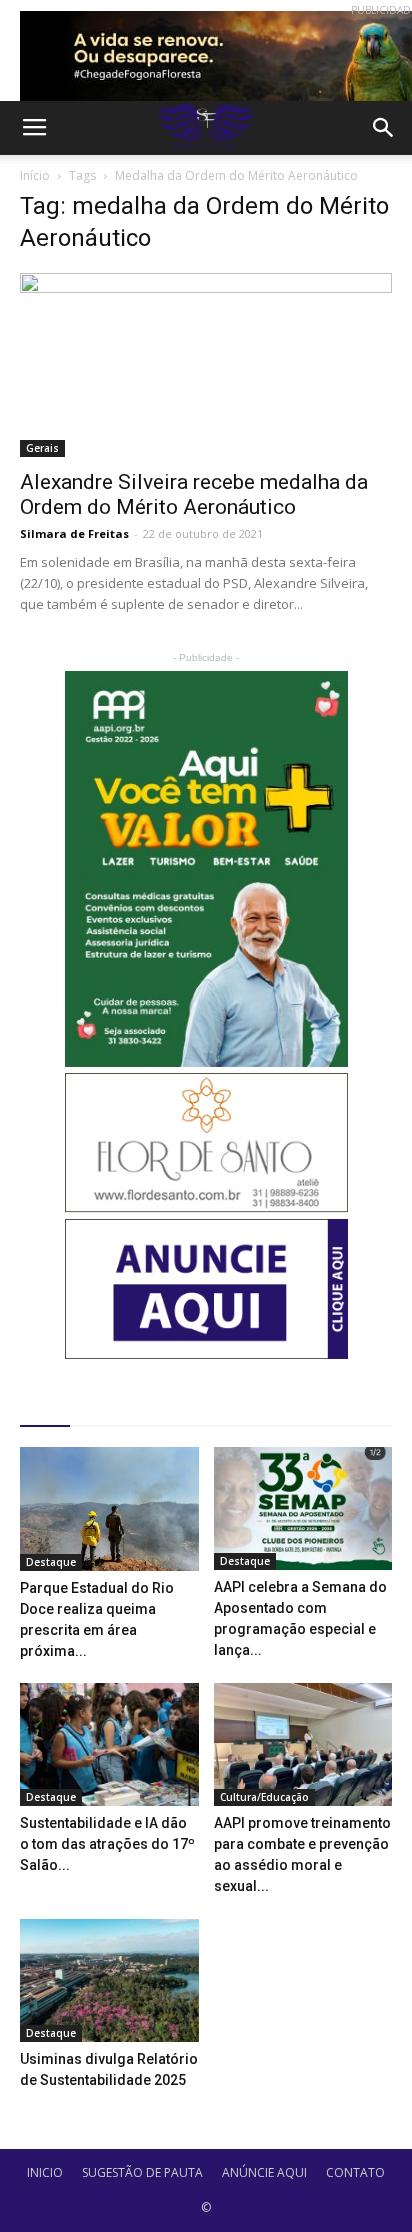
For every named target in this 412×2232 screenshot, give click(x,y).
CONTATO (355, 2172)
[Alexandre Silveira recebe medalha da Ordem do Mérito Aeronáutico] (206, 365)
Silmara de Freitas (74, 533)
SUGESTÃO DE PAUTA (142, 2172)
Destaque (51, 1562)
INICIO (45, 2172)
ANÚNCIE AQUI (264, 2172)
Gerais (42, 448)
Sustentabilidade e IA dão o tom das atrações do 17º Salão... (107, 1844)
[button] (384, 128)
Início (35, 175)
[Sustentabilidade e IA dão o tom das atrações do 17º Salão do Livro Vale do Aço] (109, 1744)
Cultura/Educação (264, 1797)
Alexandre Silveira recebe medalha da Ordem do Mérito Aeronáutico (194, 494)
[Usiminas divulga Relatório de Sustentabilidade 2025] (109, 1980)
